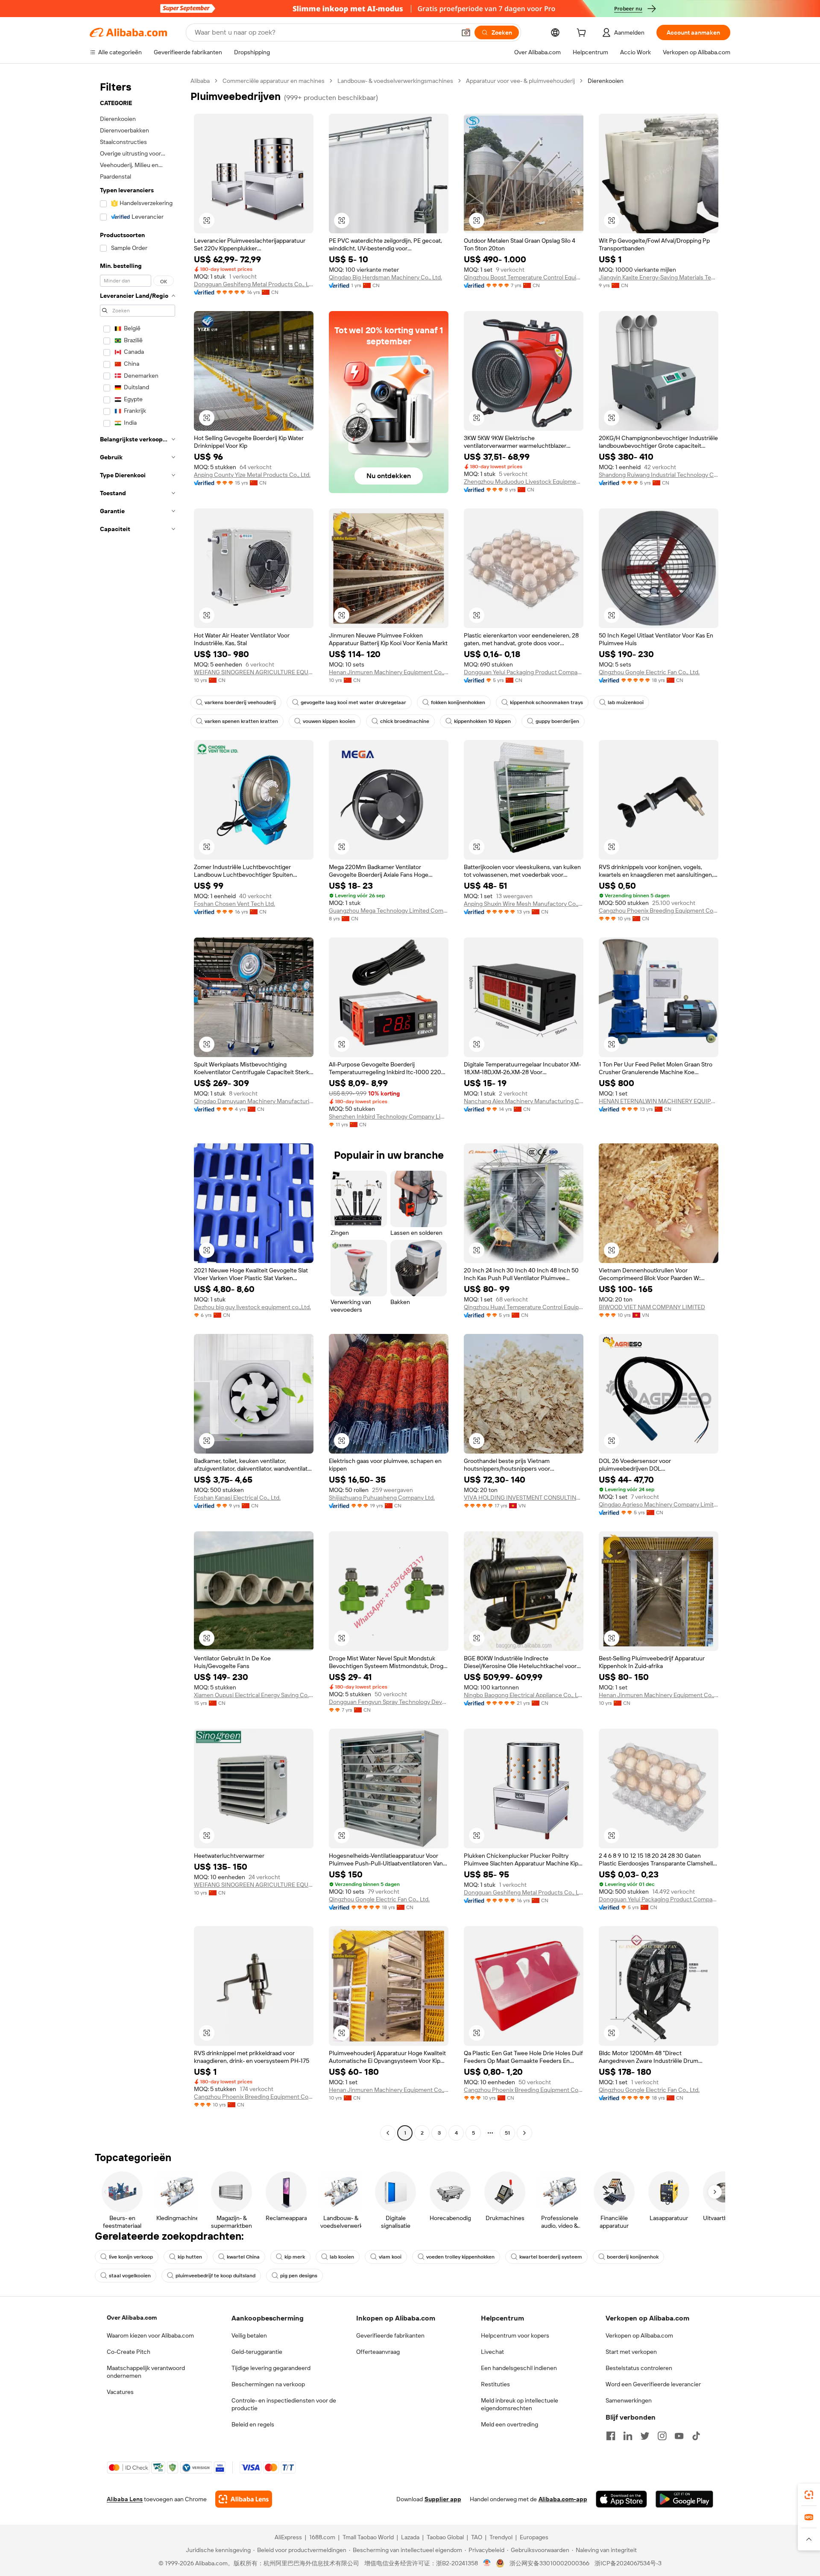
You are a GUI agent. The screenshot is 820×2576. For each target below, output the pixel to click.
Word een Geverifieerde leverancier (653, 2384)
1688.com (322, 2537)
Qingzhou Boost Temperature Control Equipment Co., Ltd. (524, 277)
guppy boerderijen (557, 721)
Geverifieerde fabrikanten (390, 2335)
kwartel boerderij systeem (551, 2257)
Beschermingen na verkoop (268, 2384)
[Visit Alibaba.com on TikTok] (696, 2436)
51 (507, 2133)
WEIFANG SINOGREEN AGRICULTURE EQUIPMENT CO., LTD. (254, 672)
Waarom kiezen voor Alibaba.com (150, 2335)
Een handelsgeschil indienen (519, 2368)
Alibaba (200, 81)
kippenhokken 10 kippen (482, 721)
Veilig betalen (249, 2335)
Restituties (495, 2384)
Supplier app (443, 2499)
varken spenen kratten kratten (241, 721)
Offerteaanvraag (378, 2352)
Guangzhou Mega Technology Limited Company (389, 911)
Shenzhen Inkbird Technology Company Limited (389, 1116)
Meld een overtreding (510, 2424)
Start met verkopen (631, 2352)
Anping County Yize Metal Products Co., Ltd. (252, 475)
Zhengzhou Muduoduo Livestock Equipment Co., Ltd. (524, 482)
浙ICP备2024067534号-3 (628, 2563)
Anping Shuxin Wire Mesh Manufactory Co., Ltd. (524, 904)
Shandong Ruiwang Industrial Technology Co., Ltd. (659, 475)
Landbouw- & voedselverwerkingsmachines (395, 81)
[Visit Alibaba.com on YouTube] (679, 2436)
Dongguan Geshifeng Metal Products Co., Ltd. (254, 284)
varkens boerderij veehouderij (240, 702)
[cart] (583, 34)
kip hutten (190, 2257)
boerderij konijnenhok (633, 2257)
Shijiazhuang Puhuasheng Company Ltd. (382, 1498)
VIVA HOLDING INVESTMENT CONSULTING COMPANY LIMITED (524, 1498)
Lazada (410, 2537)
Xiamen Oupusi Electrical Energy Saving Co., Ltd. (254, 1695)
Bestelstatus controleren (639, 2368)
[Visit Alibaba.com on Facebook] (611, 2436)
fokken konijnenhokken (458, 702)
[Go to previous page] (388, 2133)
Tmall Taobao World (368, 2537)
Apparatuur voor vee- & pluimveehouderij (520, 81)
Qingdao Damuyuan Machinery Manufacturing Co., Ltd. (254, 1101)
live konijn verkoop (131, 2257)
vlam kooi (390, 2257)
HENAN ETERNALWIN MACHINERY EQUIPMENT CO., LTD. (659, 1101)
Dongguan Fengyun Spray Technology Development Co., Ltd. (389, 1702)
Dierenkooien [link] (606, 81)
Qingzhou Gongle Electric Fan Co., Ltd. (649, 672)
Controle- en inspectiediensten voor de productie (284, 2404)
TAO (477, 2537)
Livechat (492, 2352)
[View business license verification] (487, 2563)
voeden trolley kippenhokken (460, 2257)
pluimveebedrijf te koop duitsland (215, 2276)
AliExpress (288, 2537)
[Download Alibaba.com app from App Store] (621, 2499)
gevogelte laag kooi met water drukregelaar (353, 702)
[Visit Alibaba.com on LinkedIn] (628, 2436)
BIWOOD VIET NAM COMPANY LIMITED (652, 1307)
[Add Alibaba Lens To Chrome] (244, 2499)
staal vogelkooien (130, 2276)
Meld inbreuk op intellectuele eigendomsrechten (520, 2404)
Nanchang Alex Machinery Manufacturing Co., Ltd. (524, 1101)
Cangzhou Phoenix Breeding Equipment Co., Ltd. (659, 911)
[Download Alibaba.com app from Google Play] (684, 2499)
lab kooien (342, 2257)
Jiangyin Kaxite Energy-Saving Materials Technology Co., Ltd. (659, 277)
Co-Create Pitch (129, 2352)
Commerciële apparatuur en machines (274, 81)
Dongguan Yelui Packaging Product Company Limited (524, 672)
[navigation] (138, 1108)
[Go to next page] (524, 2133)
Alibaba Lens (125, 2499)
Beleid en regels (253, 2424)
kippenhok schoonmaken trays (546, 702)
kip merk (295, 2257)
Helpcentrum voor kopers (515, 2335)
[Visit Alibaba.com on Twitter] (645, 2436)
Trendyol (501, 2537)
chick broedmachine (405, 721)
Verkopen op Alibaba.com (639, 2335)
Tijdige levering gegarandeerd (271, 2368)
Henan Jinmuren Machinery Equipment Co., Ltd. (389, 672)
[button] (466, 32)
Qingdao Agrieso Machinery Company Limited (659, 1504)
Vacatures (120, 2392)
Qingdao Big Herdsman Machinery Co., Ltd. (385, 277)
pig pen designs (299, 2276)
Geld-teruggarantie (257, 2352)
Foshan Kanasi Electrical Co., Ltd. (237, 1498)
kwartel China (243, 2257)
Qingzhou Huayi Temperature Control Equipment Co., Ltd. (524, 1307)
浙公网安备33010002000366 (549, 2563)
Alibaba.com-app (563, 2499)
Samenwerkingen (629, 2400)
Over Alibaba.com (132, 2318)
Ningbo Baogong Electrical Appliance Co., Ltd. (524, 1695)
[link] (809, 2495)
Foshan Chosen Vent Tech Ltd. (234, 904)
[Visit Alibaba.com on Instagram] (662, 2436)
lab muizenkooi (626, 702)
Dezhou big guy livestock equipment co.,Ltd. (252, 1307)
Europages (534, 2537)
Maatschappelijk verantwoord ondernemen (146, 2372)
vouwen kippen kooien (329, 721)
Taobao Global (445, 2537)
